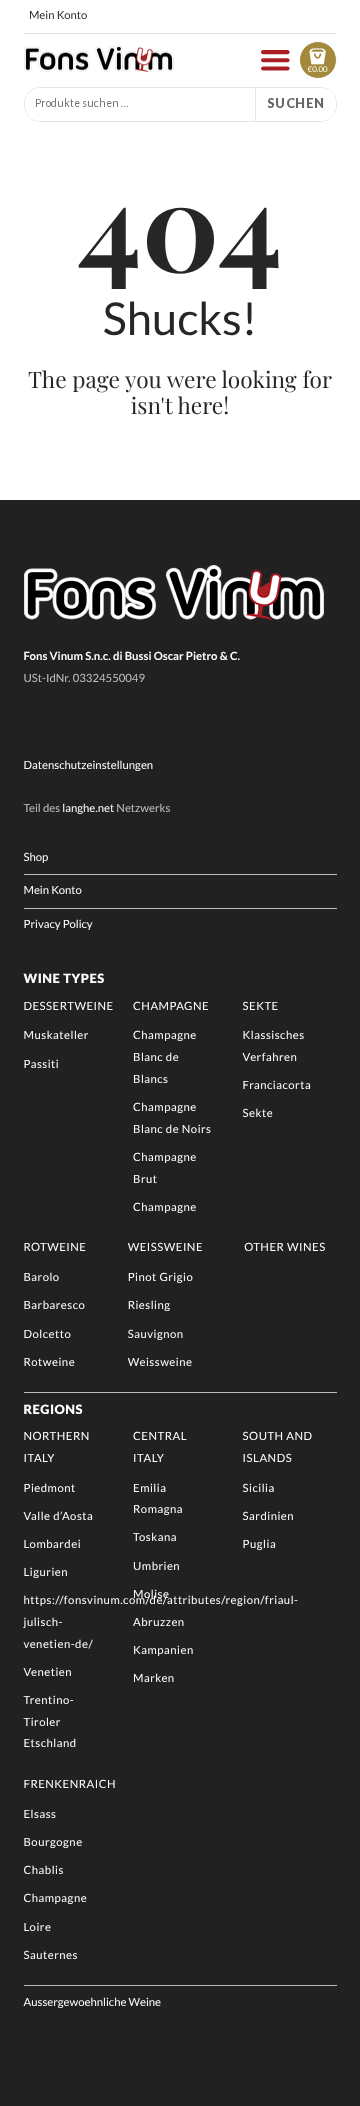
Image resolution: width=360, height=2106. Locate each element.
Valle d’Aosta (59, 1516)
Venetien (48, 1672)
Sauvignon (156, 1334)
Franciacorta (277, 1085)
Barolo (42, 1277)
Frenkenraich (70, 1784)
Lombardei (53, 1544)
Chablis (44, 1870)
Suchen (296, 103)
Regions (54, 1409)
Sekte (261, 1006)
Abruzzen (159, 1622)
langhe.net (88, 808)
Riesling (149, 1305)
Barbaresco (55, 1305)
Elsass (40, 1814)
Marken (154, 1678)
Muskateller (56, 1035)
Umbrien (156, 1566)
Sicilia (259, 1488)
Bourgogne (53, 1842)
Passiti (42, 1064)
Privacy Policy (58, 924)
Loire (38, 1927)
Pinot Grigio (161, 1277)
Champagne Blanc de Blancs (165, 1057)
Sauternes (51, 1955)
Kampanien (163, 1650)
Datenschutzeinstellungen (89, 765)
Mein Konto (58, 15)
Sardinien (268, 1516)
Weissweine (165, 1247)
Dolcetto (48, 1334)
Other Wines (284, 1247)
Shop (36, 857)
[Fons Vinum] (99, 67)
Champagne (171, 1006)
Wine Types (64, 978)
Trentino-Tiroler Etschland (50, 1722)
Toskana (155, 1537)
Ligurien (46, 1572)
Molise (151, 1594)
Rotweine (55, 1247)
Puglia (260, 1544)
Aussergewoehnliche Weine (93, 2002)
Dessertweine (69, 1006)
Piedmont (50, 1488)
